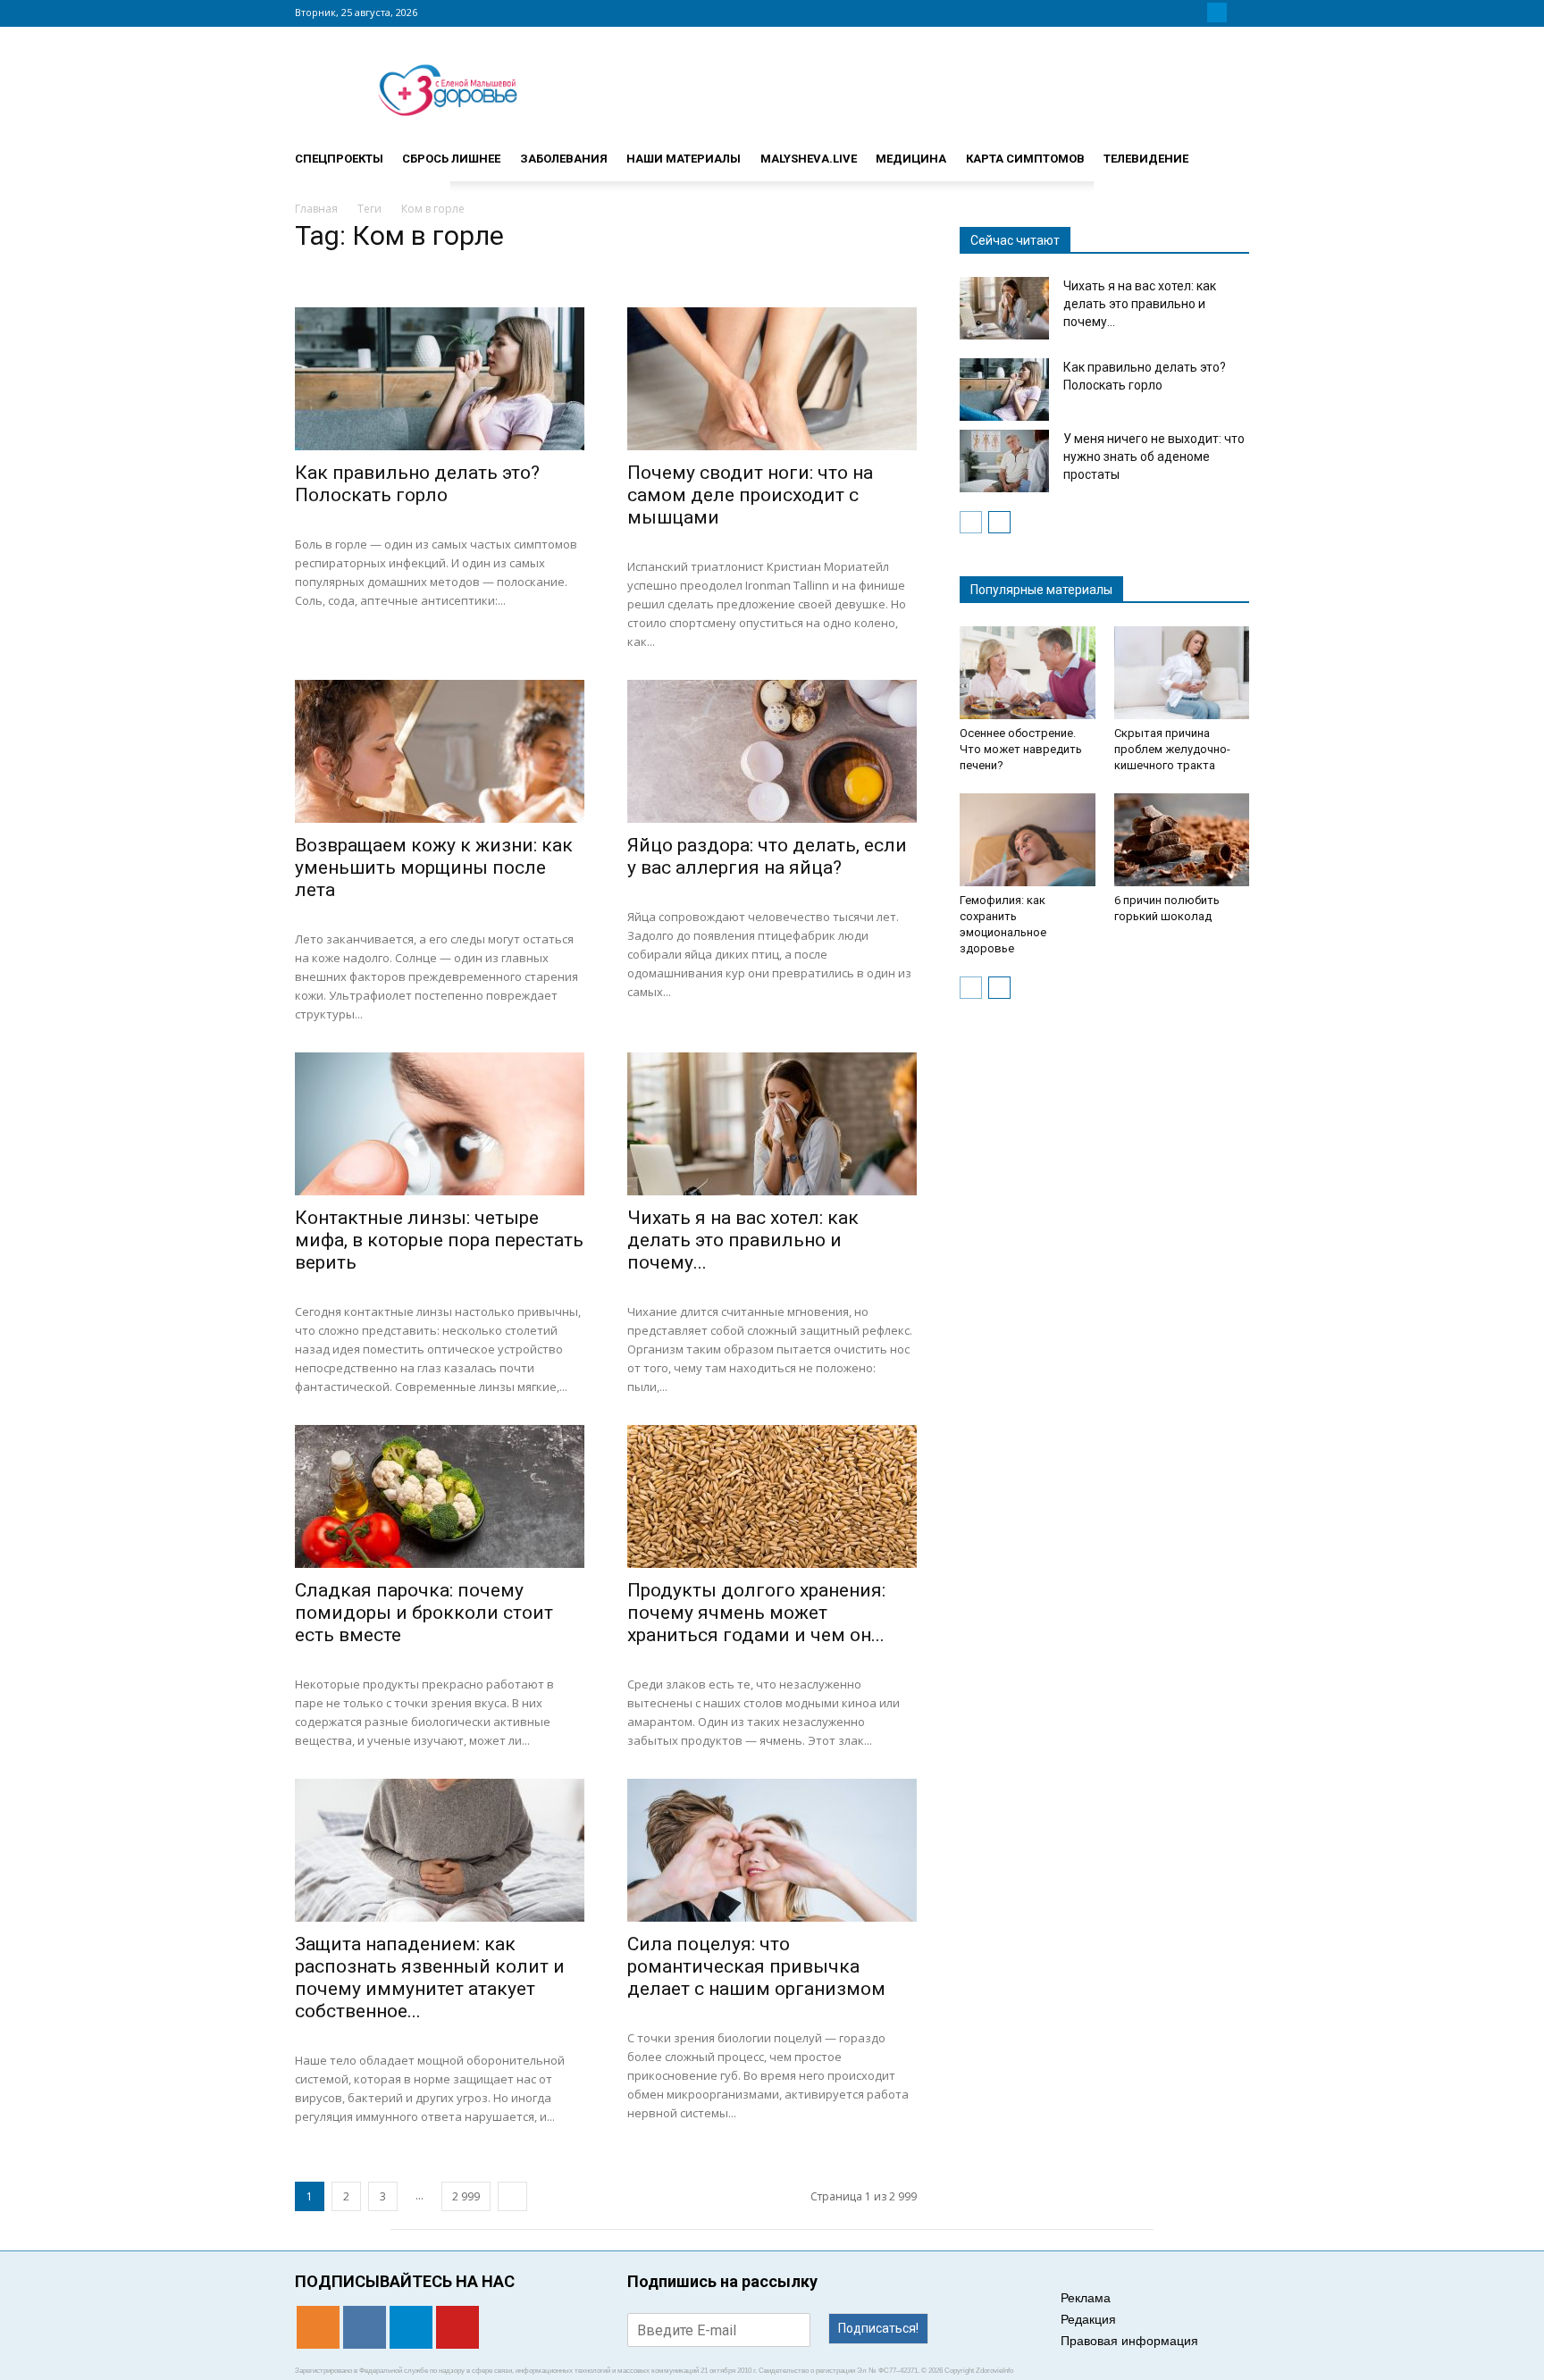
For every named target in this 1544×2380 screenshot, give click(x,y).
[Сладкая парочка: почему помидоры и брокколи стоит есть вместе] (440, 1496)
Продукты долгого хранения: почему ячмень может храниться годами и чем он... (756, 1613)
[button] (1228, 151)
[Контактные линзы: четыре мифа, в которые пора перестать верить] (440, 1124)
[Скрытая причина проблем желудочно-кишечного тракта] (1182, 673)
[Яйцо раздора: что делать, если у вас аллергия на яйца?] (772, 751)
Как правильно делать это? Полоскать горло (417, 484)
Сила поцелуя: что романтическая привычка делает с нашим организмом (756, 1966)
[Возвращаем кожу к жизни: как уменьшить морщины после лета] (440, 751)
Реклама (1086, 2298)
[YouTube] (1238, 13)
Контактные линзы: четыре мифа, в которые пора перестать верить (439, 1240)
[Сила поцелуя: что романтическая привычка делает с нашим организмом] (772, 1850)
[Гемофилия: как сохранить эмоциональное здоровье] (1028, 840)
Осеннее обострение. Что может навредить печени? (1021, 749)
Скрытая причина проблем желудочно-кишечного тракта (1172, 749)
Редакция (1088, 2319)
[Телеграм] (1217, 13)
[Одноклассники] (1174, 13)
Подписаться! (878, 2328)
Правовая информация (1129, 2341)
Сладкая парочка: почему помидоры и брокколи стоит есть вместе (424, 1613)
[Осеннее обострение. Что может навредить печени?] (1028, 673)
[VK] (1196, 13)
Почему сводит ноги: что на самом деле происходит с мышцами (750, 495)
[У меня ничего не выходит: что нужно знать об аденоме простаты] (1004, 461)
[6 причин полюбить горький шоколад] (1182, 840)
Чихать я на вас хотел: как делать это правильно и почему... (743, 1240)
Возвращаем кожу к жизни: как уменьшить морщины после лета (434, 867)
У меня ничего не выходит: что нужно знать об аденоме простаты (1154, 457)
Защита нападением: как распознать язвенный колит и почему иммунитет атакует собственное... (430, 1978)
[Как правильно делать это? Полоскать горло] (440, 379)
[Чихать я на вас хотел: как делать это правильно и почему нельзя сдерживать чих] (772, 1124)
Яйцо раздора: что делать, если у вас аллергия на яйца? (767, 856)
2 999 (466, 2196)
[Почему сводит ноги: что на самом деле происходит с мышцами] (772, 379)
